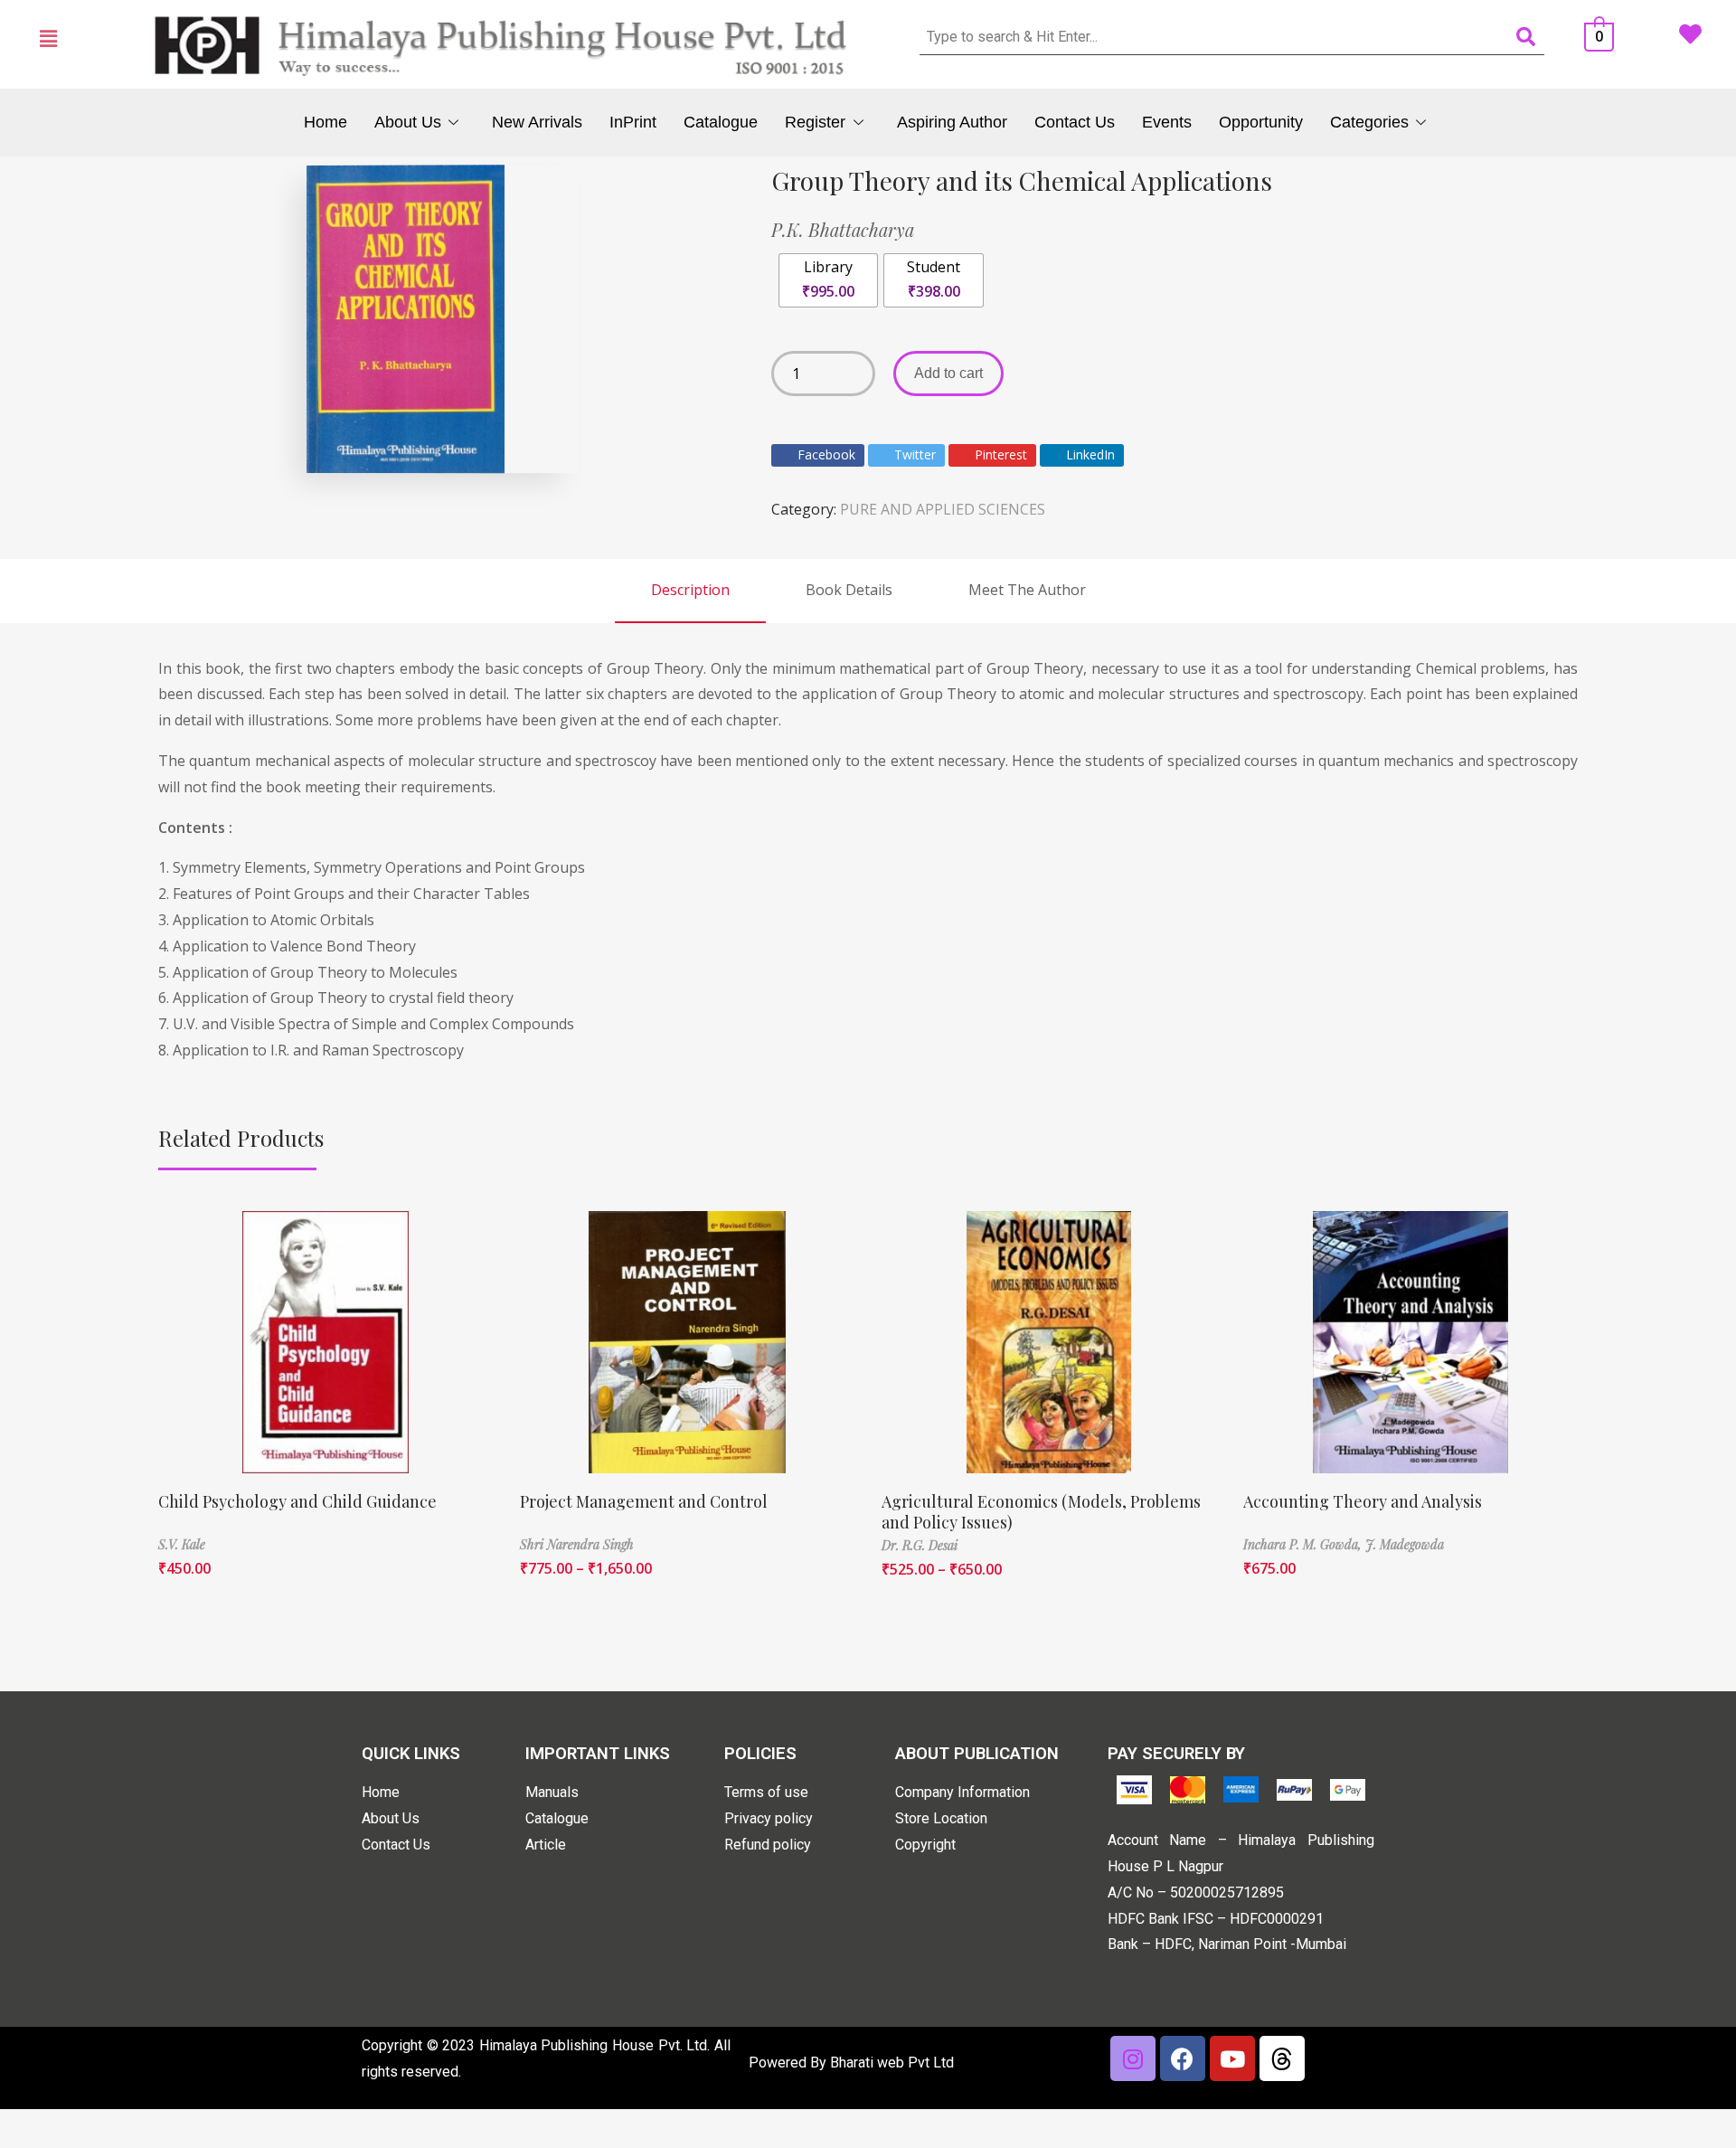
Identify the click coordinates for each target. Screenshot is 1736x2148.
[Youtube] (1232, 2058)
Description (690, 590)
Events (1167, 122)
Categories (1369, 122)
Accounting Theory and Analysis (1363, 1501)
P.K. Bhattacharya (843, 229)
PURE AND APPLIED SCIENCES (943, 509)
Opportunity (1261, 122)
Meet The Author (1027, 590)
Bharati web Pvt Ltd (892, 2063)
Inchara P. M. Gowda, (1304, 1544)
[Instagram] (1133, 2058)
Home (325, 122)
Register (815, 122)
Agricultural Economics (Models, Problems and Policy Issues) (1041, 1512)
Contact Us (1075, 122)
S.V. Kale (182, 1544)
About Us (408, 122)
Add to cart (948, 373)
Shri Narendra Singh (577, 1544)
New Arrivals (537, 122)
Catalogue (721, 122)
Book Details (849, 590)
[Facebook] (1183, 2058)
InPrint (633, 122)
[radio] (828, 280)
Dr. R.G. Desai (920, 1545)
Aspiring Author (952, 122)
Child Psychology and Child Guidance (297, 1501)
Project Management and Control (644, 1501)
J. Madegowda (1405, 1544)
